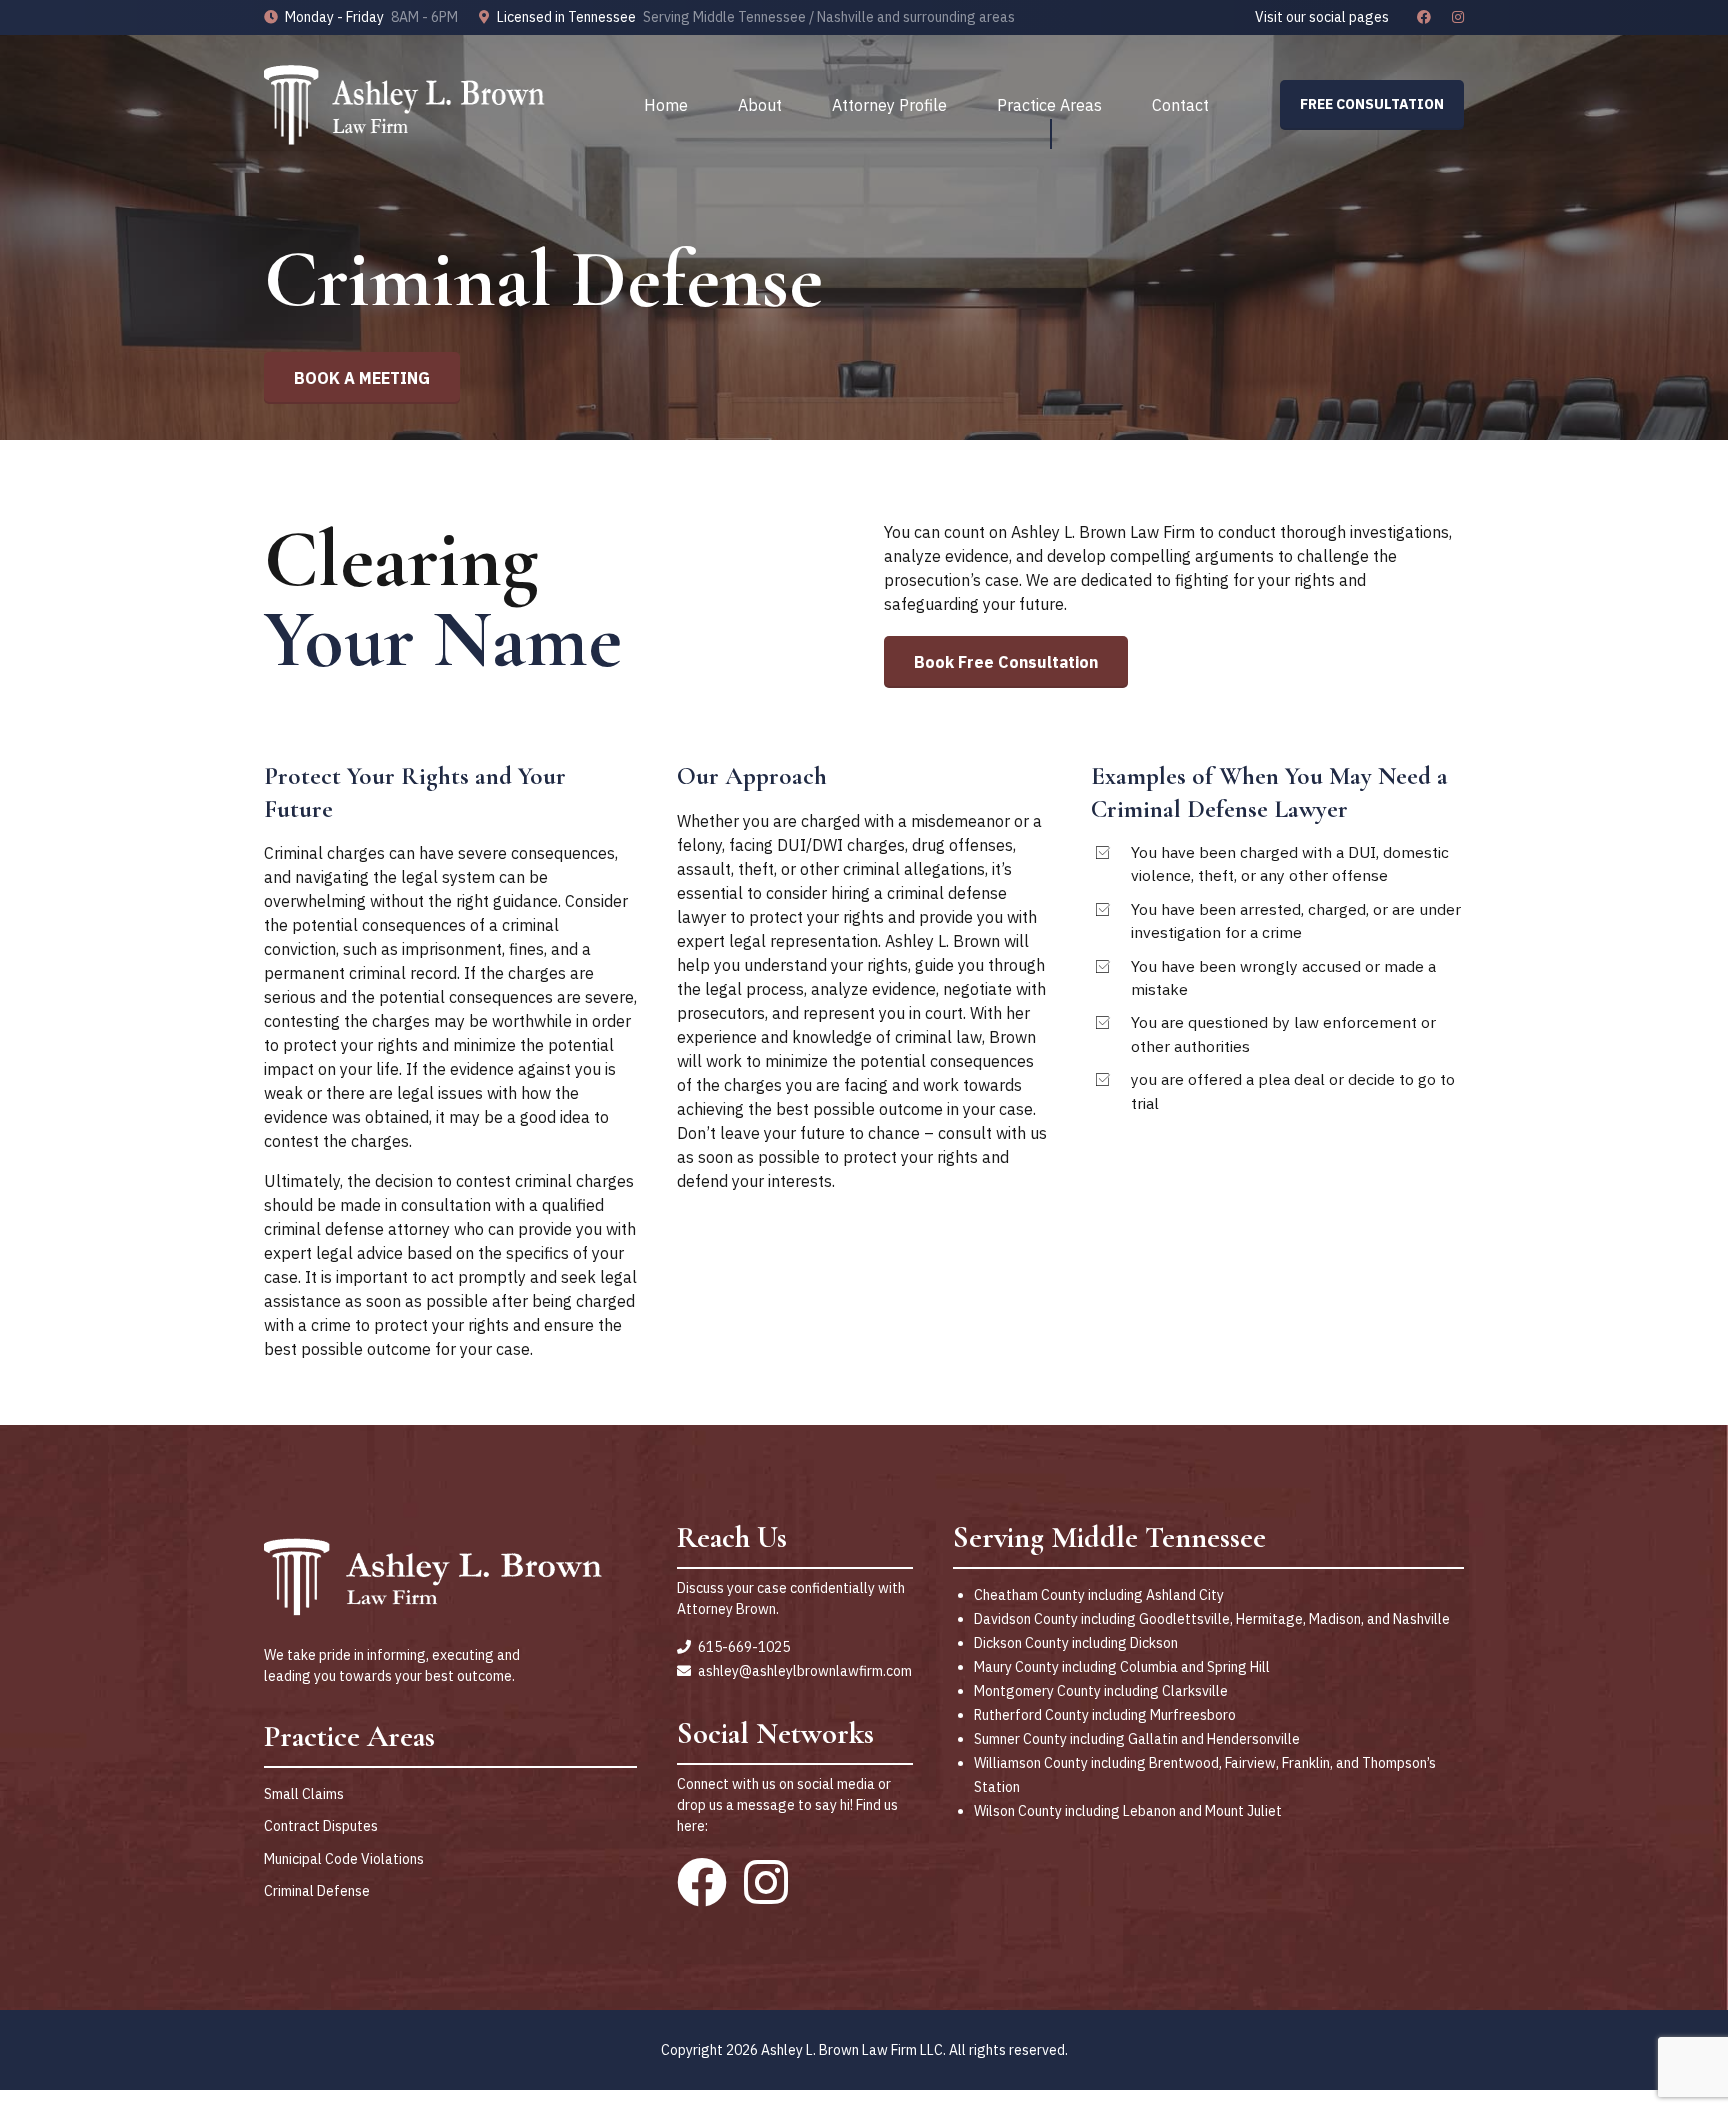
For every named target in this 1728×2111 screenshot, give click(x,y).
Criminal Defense (317, 1891)
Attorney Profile (889, 105)
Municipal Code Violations (344, 1859)
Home (666, 105)
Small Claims (304, 1794)
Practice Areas (1049, 105)
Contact (1180, 105)
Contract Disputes (321, 1826)
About (760, 105)
